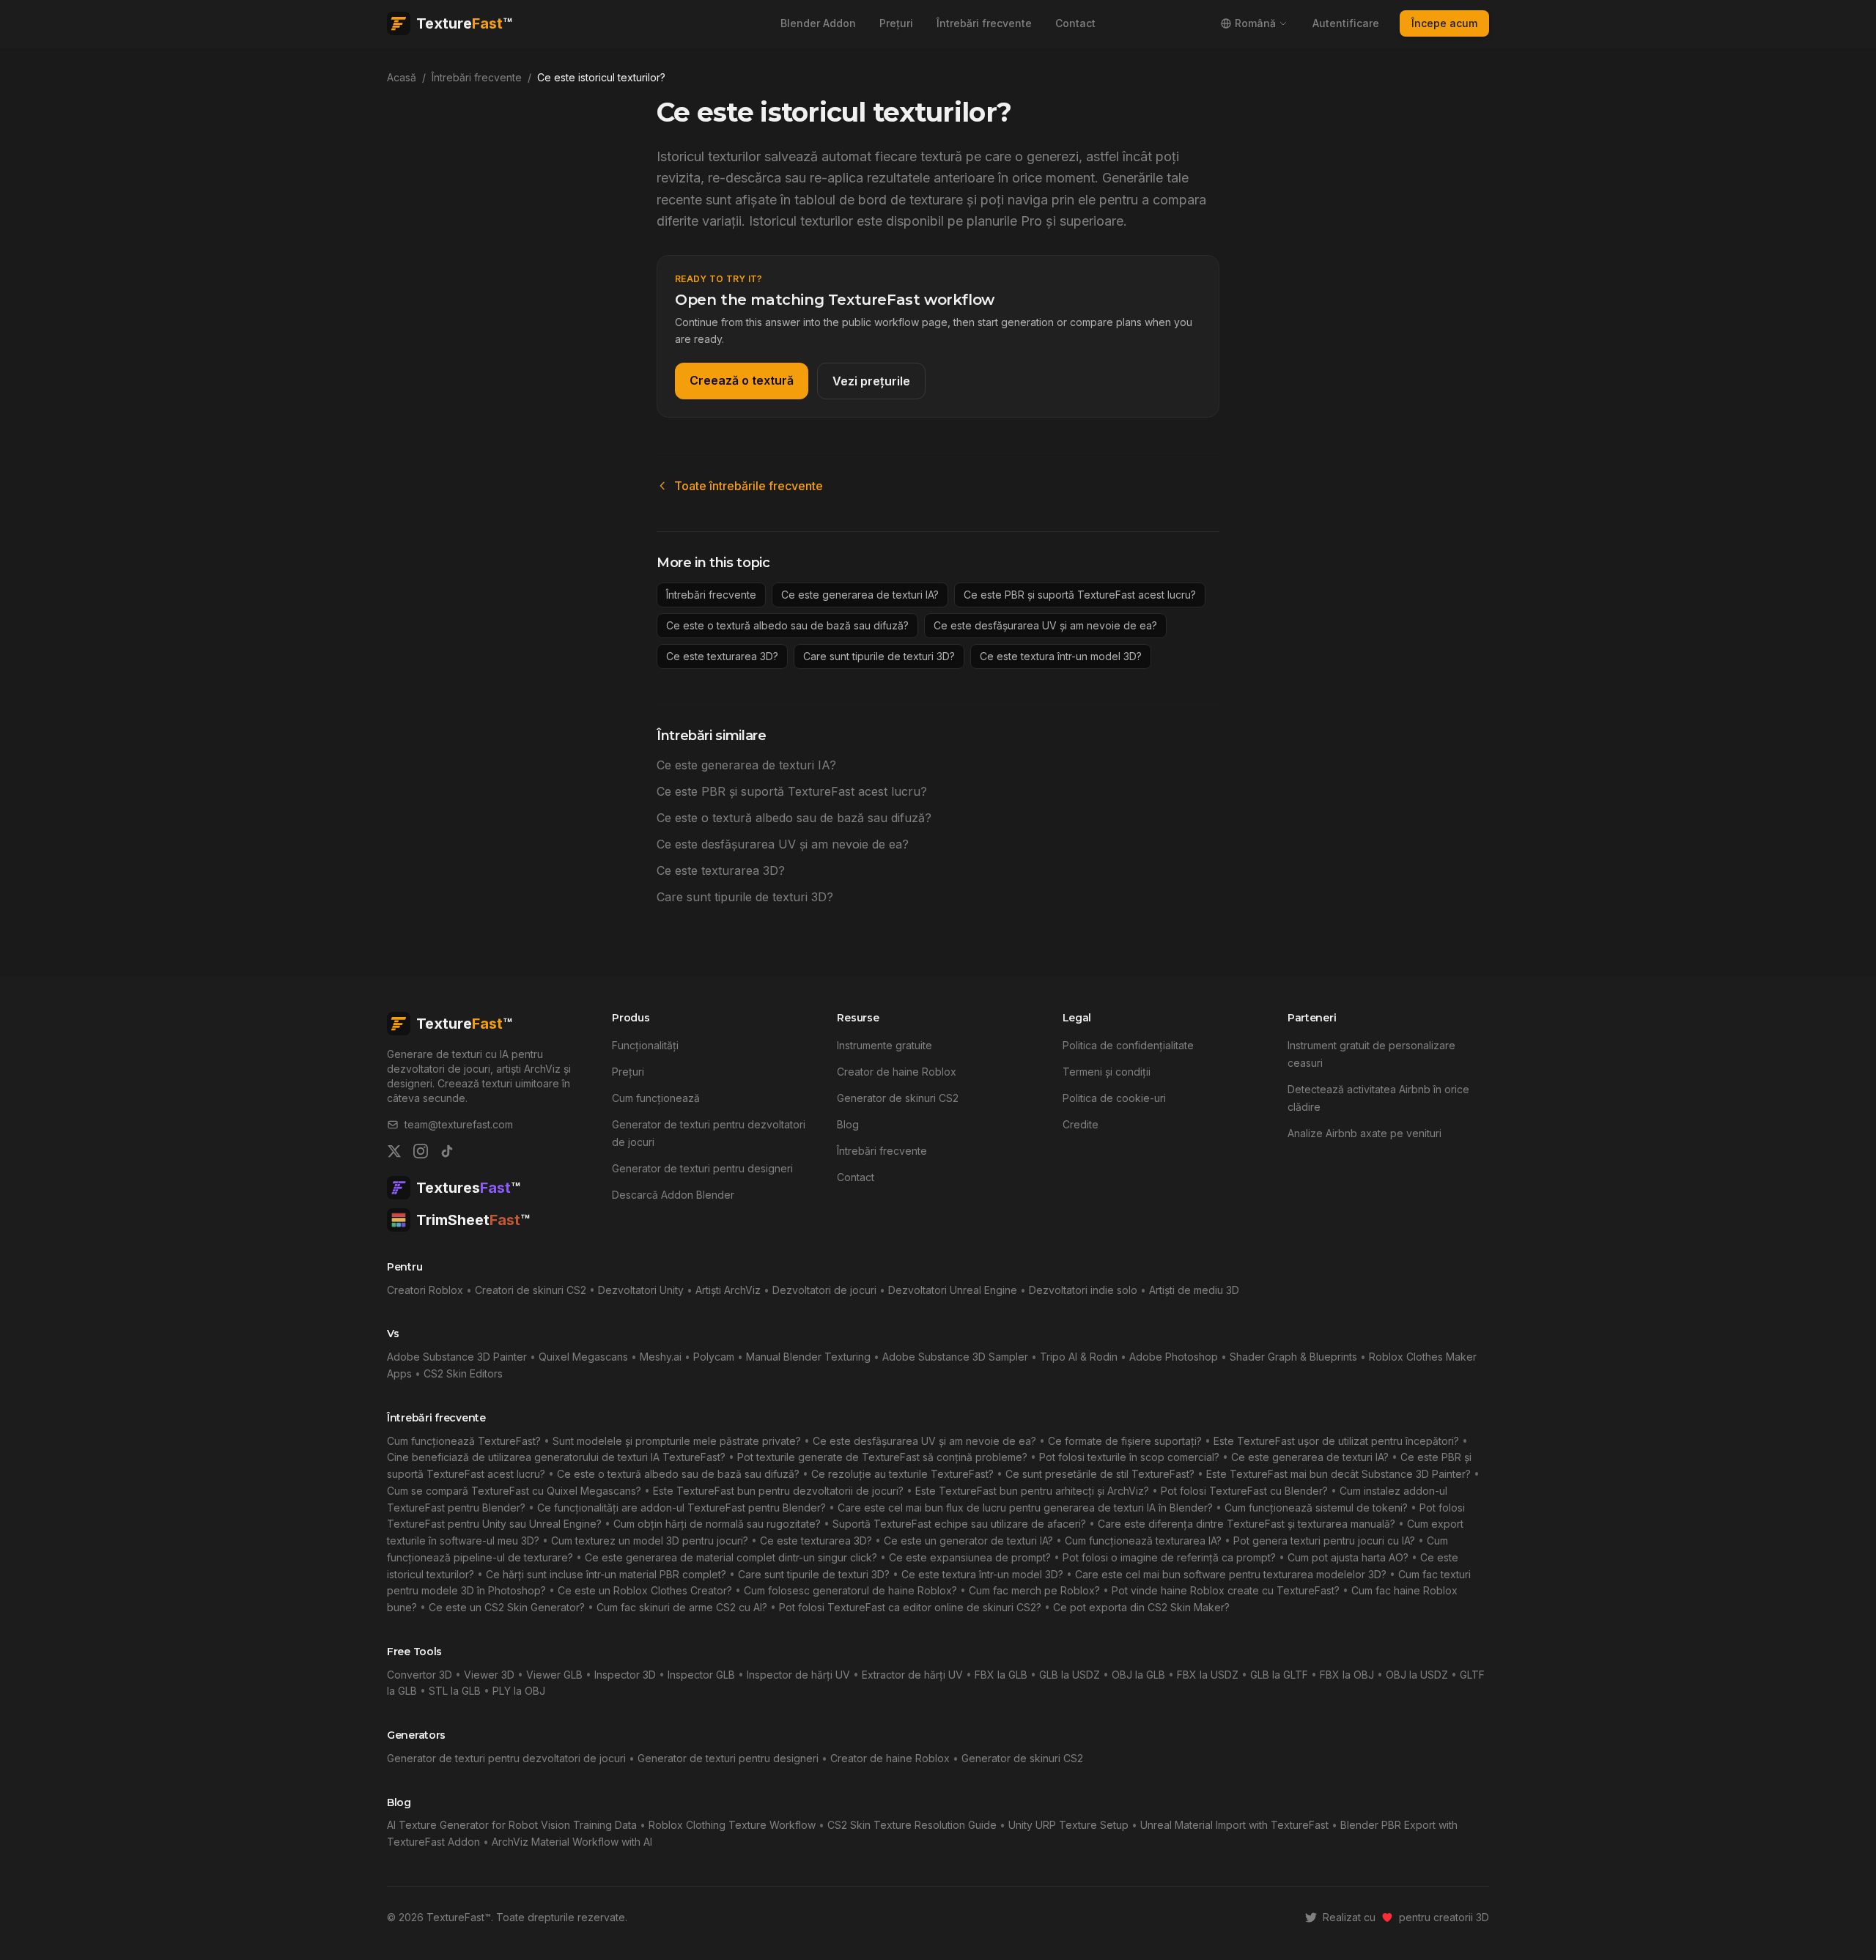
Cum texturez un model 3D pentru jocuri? (650, 1541)
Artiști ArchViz (728, 1290)
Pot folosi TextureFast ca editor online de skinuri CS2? (910, 1607)
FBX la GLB (1001, 1675)
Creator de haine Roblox (897, 1072)
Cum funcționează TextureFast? (464, 1441)
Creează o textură (742, 380)
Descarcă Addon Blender (673, 1195)
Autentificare (1346, 23)
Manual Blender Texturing (808, 1357)
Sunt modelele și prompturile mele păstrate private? (677, 1441)
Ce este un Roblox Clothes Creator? (645, 1590)
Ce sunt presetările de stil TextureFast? (1100, 1474)
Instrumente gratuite (885, 1045)
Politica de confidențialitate (1128, 1045)
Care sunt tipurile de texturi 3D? (879, 656)
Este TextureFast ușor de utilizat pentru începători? (1336, 1441)
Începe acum (1444, 23)
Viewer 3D (489, 1675)
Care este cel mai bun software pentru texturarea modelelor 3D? (1231, 1574)
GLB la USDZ (1070, 1675)
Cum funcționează (656, 1098)
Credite (1081, 1124)
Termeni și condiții (1107, 1072)
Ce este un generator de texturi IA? (968, 1541)
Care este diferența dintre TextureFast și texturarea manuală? (1247, 1524)
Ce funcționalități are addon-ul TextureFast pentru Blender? (682, 1508)
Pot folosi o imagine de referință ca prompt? (1169, 1557)
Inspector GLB (701, 1675)
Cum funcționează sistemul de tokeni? (1316, 1508)
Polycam (714, 1357)
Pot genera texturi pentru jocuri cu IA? (1324, 1541)
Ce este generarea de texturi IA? (860, 595)
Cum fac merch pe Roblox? (1034, 1590)
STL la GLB (455, 1691)
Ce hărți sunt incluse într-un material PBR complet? (606, 1574)
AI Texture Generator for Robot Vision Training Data (512, 1825)
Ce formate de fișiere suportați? (1125, 1441)
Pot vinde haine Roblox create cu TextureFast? (1226, 1590)
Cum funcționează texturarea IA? (1143, 1541)
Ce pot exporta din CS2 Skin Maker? (1141, 1607)
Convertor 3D (420, 1675)
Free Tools (414, 1652)
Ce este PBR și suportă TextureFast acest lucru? (1080, 595)
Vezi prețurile (871, 381)
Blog (848, 1124)
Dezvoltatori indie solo (1083, 1290)
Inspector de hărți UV (798, 1675)
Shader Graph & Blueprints (1293, 1357)
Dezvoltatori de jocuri (824, 1290)
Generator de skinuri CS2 (898, 1098)
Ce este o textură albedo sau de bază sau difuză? (787, 625)
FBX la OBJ (1347, 1675)
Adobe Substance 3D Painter (457, 1357)
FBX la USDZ (1208, 1675)
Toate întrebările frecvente (749, 486)
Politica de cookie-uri (1114, 1098)
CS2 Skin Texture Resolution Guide (912, 1825)
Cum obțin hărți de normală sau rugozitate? (717, 1524)
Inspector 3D (625, 1675)
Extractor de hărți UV (912, 1675)
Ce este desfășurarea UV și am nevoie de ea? (1045, 625)
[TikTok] (447, 1151)
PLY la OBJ (519, 1691)
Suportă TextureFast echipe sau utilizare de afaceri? (959, 1524)
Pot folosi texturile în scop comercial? (1129, 1457)
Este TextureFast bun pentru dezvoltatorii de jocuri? (778, 1491)
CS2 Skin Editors (463, 1373)
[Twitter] (394, 1151)
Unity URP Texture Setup (1068, 1825)
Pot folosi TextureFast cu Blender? (1244, 1491)
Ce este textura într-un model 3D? (1061, 656)
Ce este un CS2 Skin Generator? (507, 1607)
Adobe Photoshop (1174, 1357)
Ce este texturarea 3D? (722, 656)
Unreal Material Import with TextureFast (1234, 1825)
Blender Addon (818, 23)
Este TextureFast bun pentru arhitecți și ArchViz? (1032, 1491)
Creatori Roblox (425, 1290)
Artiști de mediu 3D (1194, 1290)
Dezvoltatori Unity (641, 1290)
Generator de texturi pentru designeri (702, 1168)
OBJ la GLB (1138, 1675)
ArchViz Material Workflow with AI (572, 1842)
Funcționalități (645, 1045)
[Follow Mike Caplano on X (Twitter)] (1311, 1918)
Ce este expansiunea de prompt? (970, 1557)
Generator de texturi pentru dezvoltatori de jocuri (506, 1758)
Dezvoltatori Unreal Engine (953, 1290)
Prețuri (896, 23)
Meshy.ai (661, 1357)
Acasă (402, 77)
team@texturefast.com (459, 1124)
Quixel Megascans (583, 1357)
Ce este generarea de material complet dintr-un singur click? (731, 1557)
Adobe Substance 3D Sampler (955, 1357)
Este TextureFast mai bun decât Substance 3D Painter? (1338, 1474)
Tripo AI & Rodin (1079, 1357)
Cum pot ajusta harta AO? (1348, 1557)
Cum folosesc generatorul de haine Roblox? (850, 1590)
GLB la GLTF (1279, 1675)
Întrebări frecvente (984, 23)
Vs (393, 1334)
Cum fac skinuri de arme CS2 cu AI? (682, 1607)
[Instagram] (421, 1151)
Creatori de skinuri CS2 (531, 1290)
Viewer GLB (554, 1675)
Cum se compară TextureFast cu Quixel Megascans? (514, 1491)
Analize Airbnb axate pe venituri (1364, 1133)
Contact (1075, 23)
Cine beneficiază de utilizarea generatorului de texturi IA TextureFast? (556, 1457)
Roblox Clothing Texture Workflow (732, 1825)
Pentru (405, 1267)
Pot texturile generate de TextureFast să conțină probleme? (882, 1457)
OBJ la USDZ (1417, 1675)
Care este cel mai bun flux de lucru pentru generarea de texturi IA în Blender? (1025, 1508)
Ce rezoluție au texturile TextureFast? (902, 1474)
